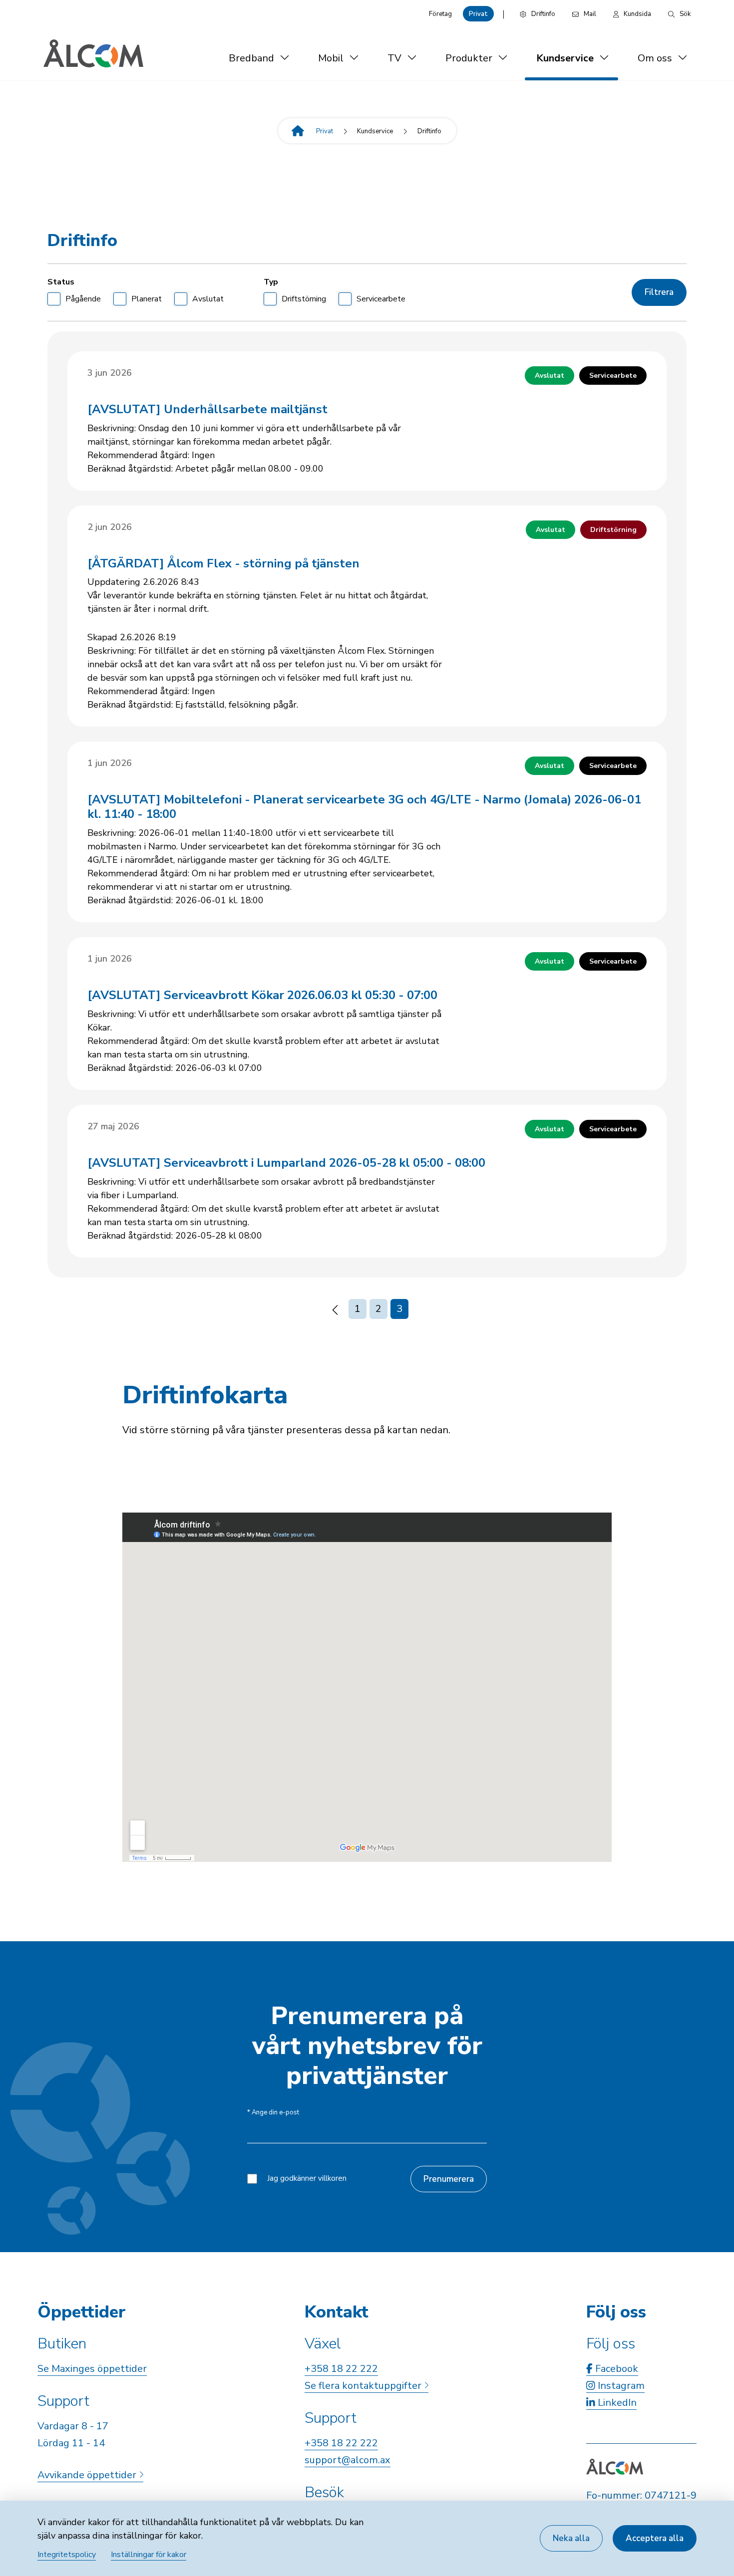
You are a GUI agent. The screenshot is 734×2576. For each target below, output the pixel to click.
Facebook (615, 2369)
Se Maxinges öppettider (92, 2369)
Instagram (620, 2386)
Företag (440, 14)
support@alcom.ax (348, 2460)
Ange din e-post (273, 2113)
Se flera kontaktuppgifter (364, 2386)
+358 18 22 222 (341, 2369)
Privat (478, 14)
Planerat (147, 299)
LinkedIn (616, 2403)
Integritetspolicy (67, 2555)
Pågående (83, 299)
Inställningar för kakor (149, 2555)
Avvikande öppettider (88, 2475)
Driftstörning (304, 299)
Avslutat (208, 299)
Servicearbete (381, 299)
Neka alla (571, 2538)
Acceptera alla (655, 2538)
